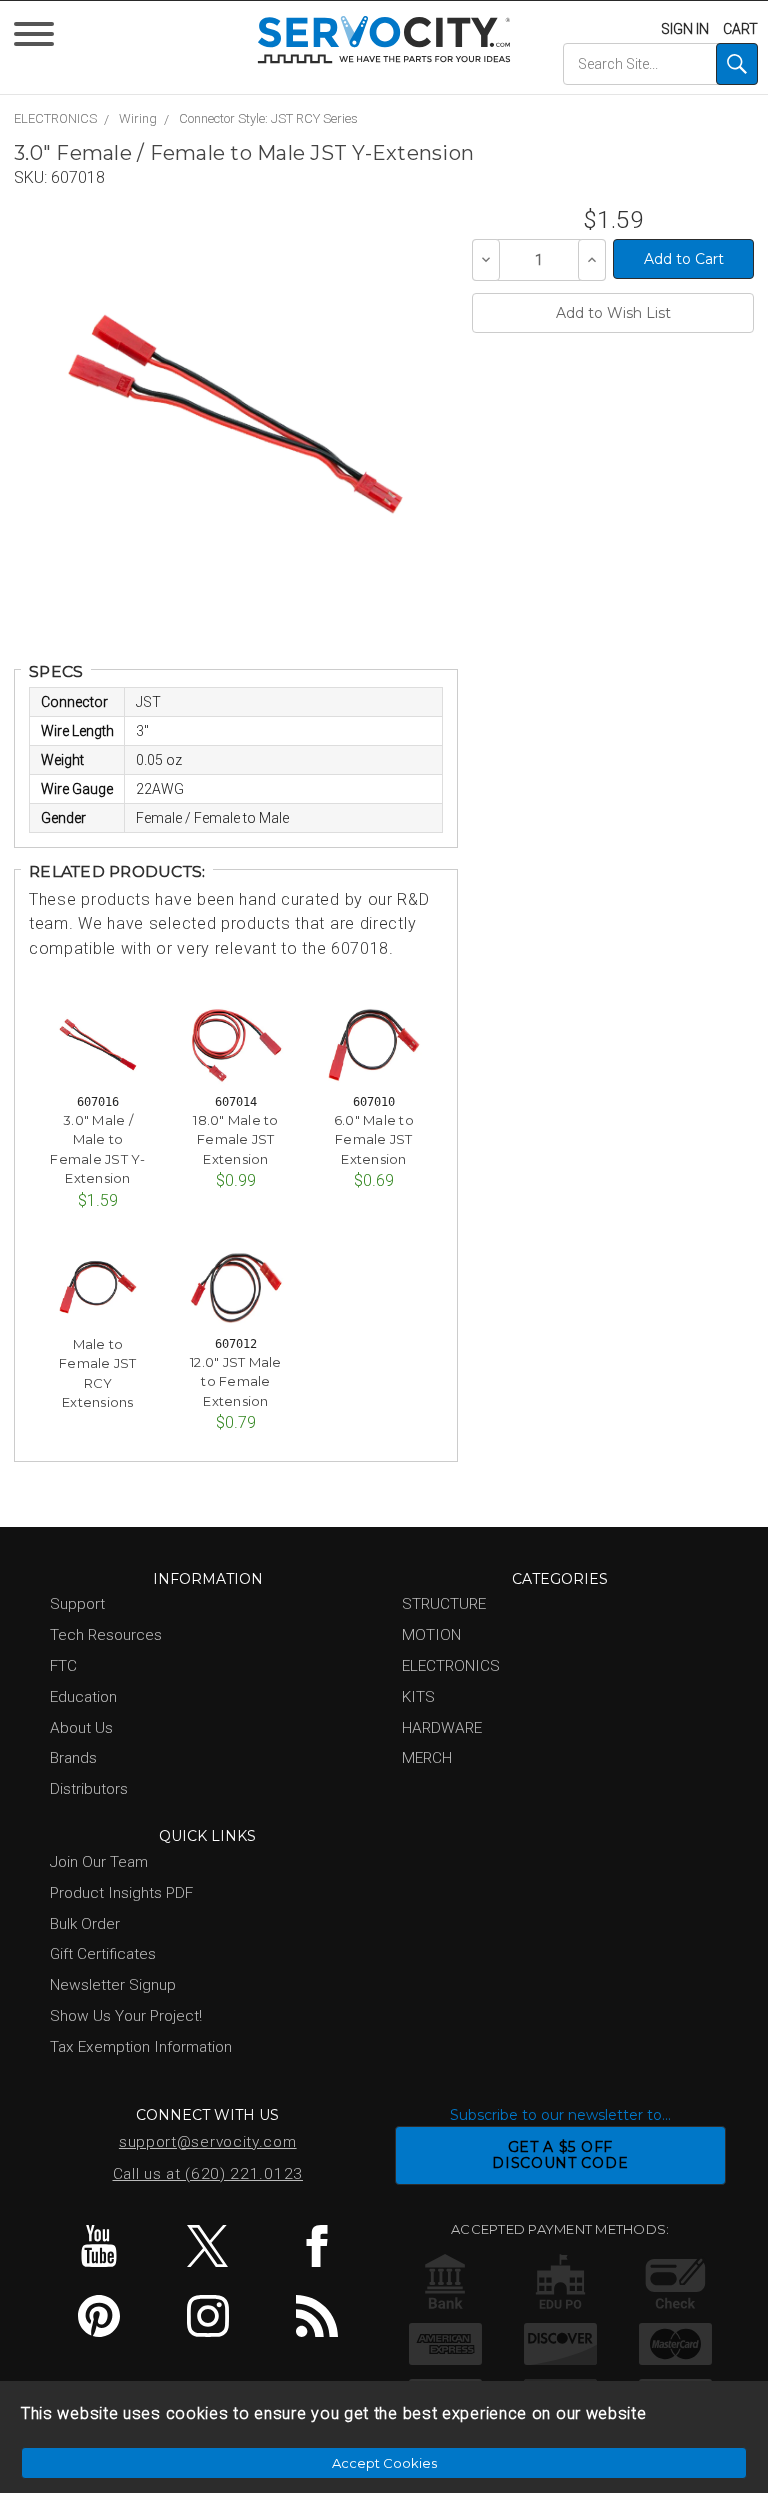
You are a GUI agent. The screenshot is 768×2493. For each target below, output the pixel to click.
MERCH (427, 1758)
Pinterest (99, 2316)
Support (77, 1604)
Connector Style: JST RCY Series (268, 118)
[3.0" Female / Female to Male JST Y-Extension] (235, 414)
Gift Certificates (103, 1954)
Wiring (138, 118)
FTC (63, 1666)
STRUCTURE (444, 1604)
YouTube (99, 2246)
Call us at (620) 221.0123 (208, 2174)
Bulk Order (85, 1924)
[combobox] (660, 64)
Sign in (685, 29)
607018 (78, 177)
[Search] (737, 64)
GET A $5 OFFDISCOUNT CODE (560, 2155)
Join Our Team (99, 1862)
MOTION (431, 1635)
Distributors (89, 1789)
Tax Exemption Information (141, 2047)
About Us (81, 1728)
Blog (317, 2316)
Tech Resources (106, 1635)
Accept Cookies (384, 2463)
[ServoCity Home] (384, 39)
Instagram (208, 2316)
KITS (418, 1697)
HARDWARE (442, 1728)
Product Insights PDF (121, 1893)
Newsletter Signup (113, 1985)
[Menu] (37, 38)
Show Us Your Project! (126, 2016)
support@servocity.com (208, 2142)
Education (83, 1697)
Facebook (317, 2246)
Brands (73, 1758)
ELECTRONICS (55, 118)
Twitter (208, 2246)
